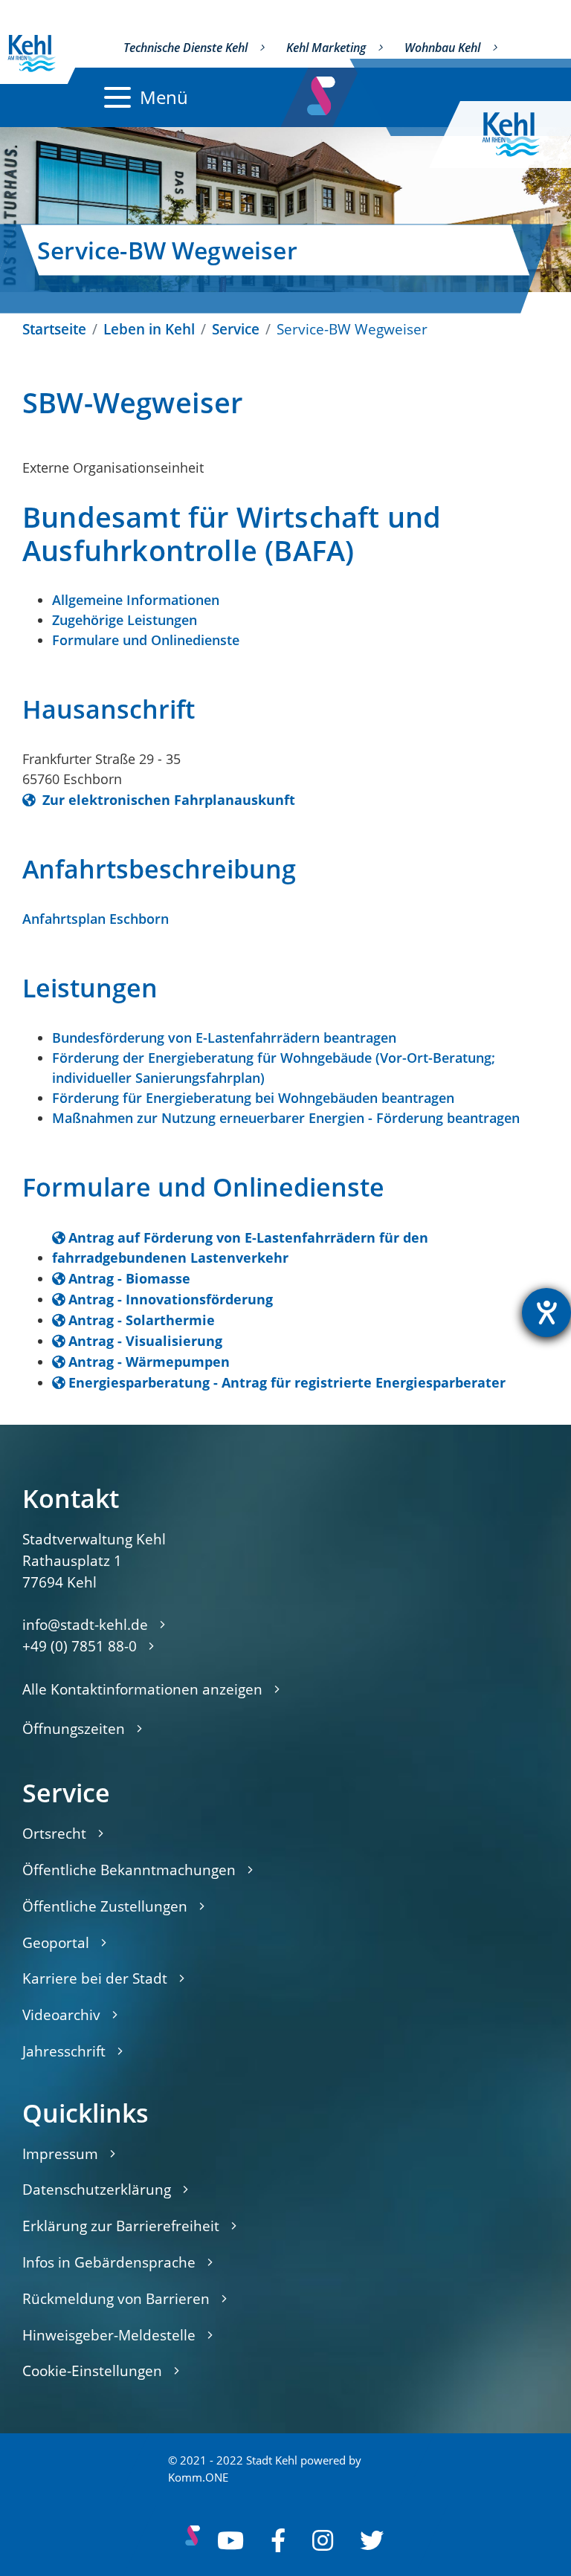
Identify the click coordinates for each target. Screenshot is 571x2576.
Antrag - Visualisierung (145, 1341)
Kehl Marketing (326, 48)
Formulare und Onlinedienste (146, 640)
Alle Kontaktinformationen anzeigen (142, 1689)
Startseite (54, 329)
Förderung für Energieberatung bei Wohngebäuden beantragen (253, 1098)
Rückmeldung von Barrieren (116, 2298)
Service (236, 329)
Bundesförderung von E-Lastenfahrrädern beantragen (224, 1038)
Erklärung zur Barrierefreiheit (121, 2226)
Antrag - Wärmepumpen (149, 1362)
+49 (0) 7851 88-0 (80, 1646)
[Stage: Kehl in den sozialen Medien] (322, 92)
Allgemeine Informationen (136, 600)
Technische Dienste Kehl (186, 48)
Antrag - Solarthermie (142, 1320)
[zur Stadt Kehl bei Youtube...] (230, 2540)
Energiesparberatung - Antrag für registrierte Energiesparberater (287, 1382)
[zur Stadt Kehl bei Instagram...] (323, 2540)
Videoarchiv (61, 2014)
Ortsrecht (54, 1833)
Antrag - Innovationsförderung (171, 1299)
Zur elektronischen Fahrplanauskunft (167, 800)
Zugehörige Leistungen (125, 620)
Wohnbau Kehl (442, 48)
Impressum (60, 2153)
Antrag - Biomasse (129, 1278)
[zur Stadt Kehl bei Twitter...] (372, 2540)
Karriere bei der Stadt (95, 1978)
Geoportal (56, 1942)
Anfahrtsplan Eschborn (96, 919)
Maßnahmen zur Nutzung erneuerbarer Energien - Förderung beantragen (286, 1118)
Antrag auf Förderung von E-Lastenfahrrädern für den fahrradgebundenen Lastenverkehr (240, 1247)
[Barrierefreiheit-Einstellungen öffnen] (546, 1313)
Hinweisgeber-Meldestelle (109, 2335)
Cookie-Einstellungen (92, 2370)
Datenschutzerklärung (97, 2189)
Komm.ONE (198, 2478)
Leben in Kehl (149, 329)
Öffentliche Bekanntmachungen (129, 1870)
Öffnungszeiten (74, 1728)
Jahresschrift (64, 2051)
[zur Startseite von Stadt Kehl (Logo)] (523, 135)
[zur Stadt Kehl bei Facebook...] (278, 2540)
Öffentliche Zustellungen (105, 1906)
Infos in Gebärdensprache (109, 2262)
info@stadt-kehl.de (85, 1624)
